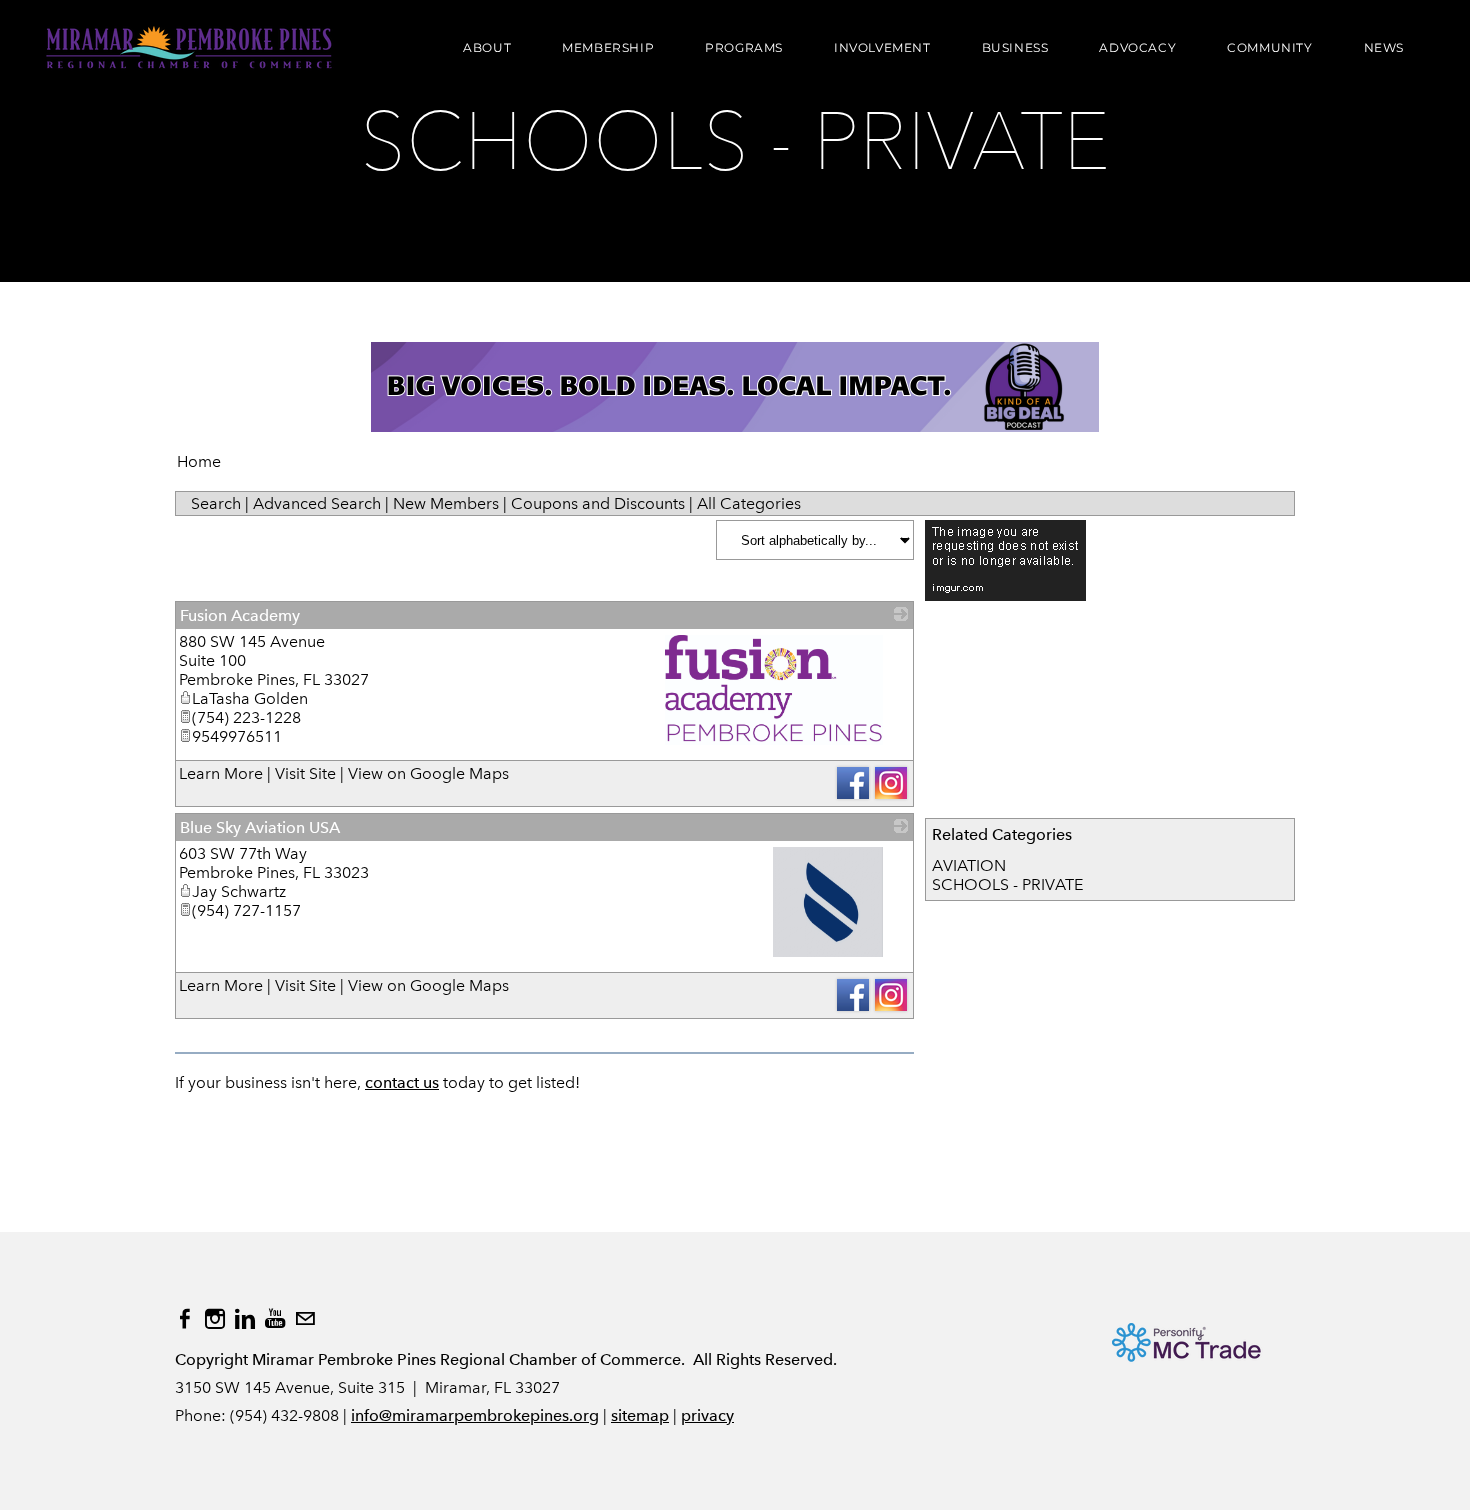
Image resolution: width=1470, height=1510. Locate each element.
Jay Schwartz (239, 891)
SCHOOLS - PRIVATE (1007, 884)
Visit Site (305, 773)
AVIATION (969, 865)
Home (199, 461)
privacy (707, 1415)
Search (216, 503)
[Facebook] (185, 1319)
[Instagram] (215, 1319)
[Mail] (305, 1319)
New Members (446, 503)
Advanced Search (317, 503)
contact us (402, 1082)
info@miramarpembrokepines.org (475, 1415)
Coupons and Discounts (598, 503)
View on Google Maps (428, 773)
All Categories (749, 503)
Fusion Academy (240, 615)
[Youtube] (275, 1319)
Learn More (221, 773)
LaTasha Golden (250, 698)
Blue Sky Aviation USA (260, 827)
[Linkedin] (245, 1319)
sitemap (640, 1415)
